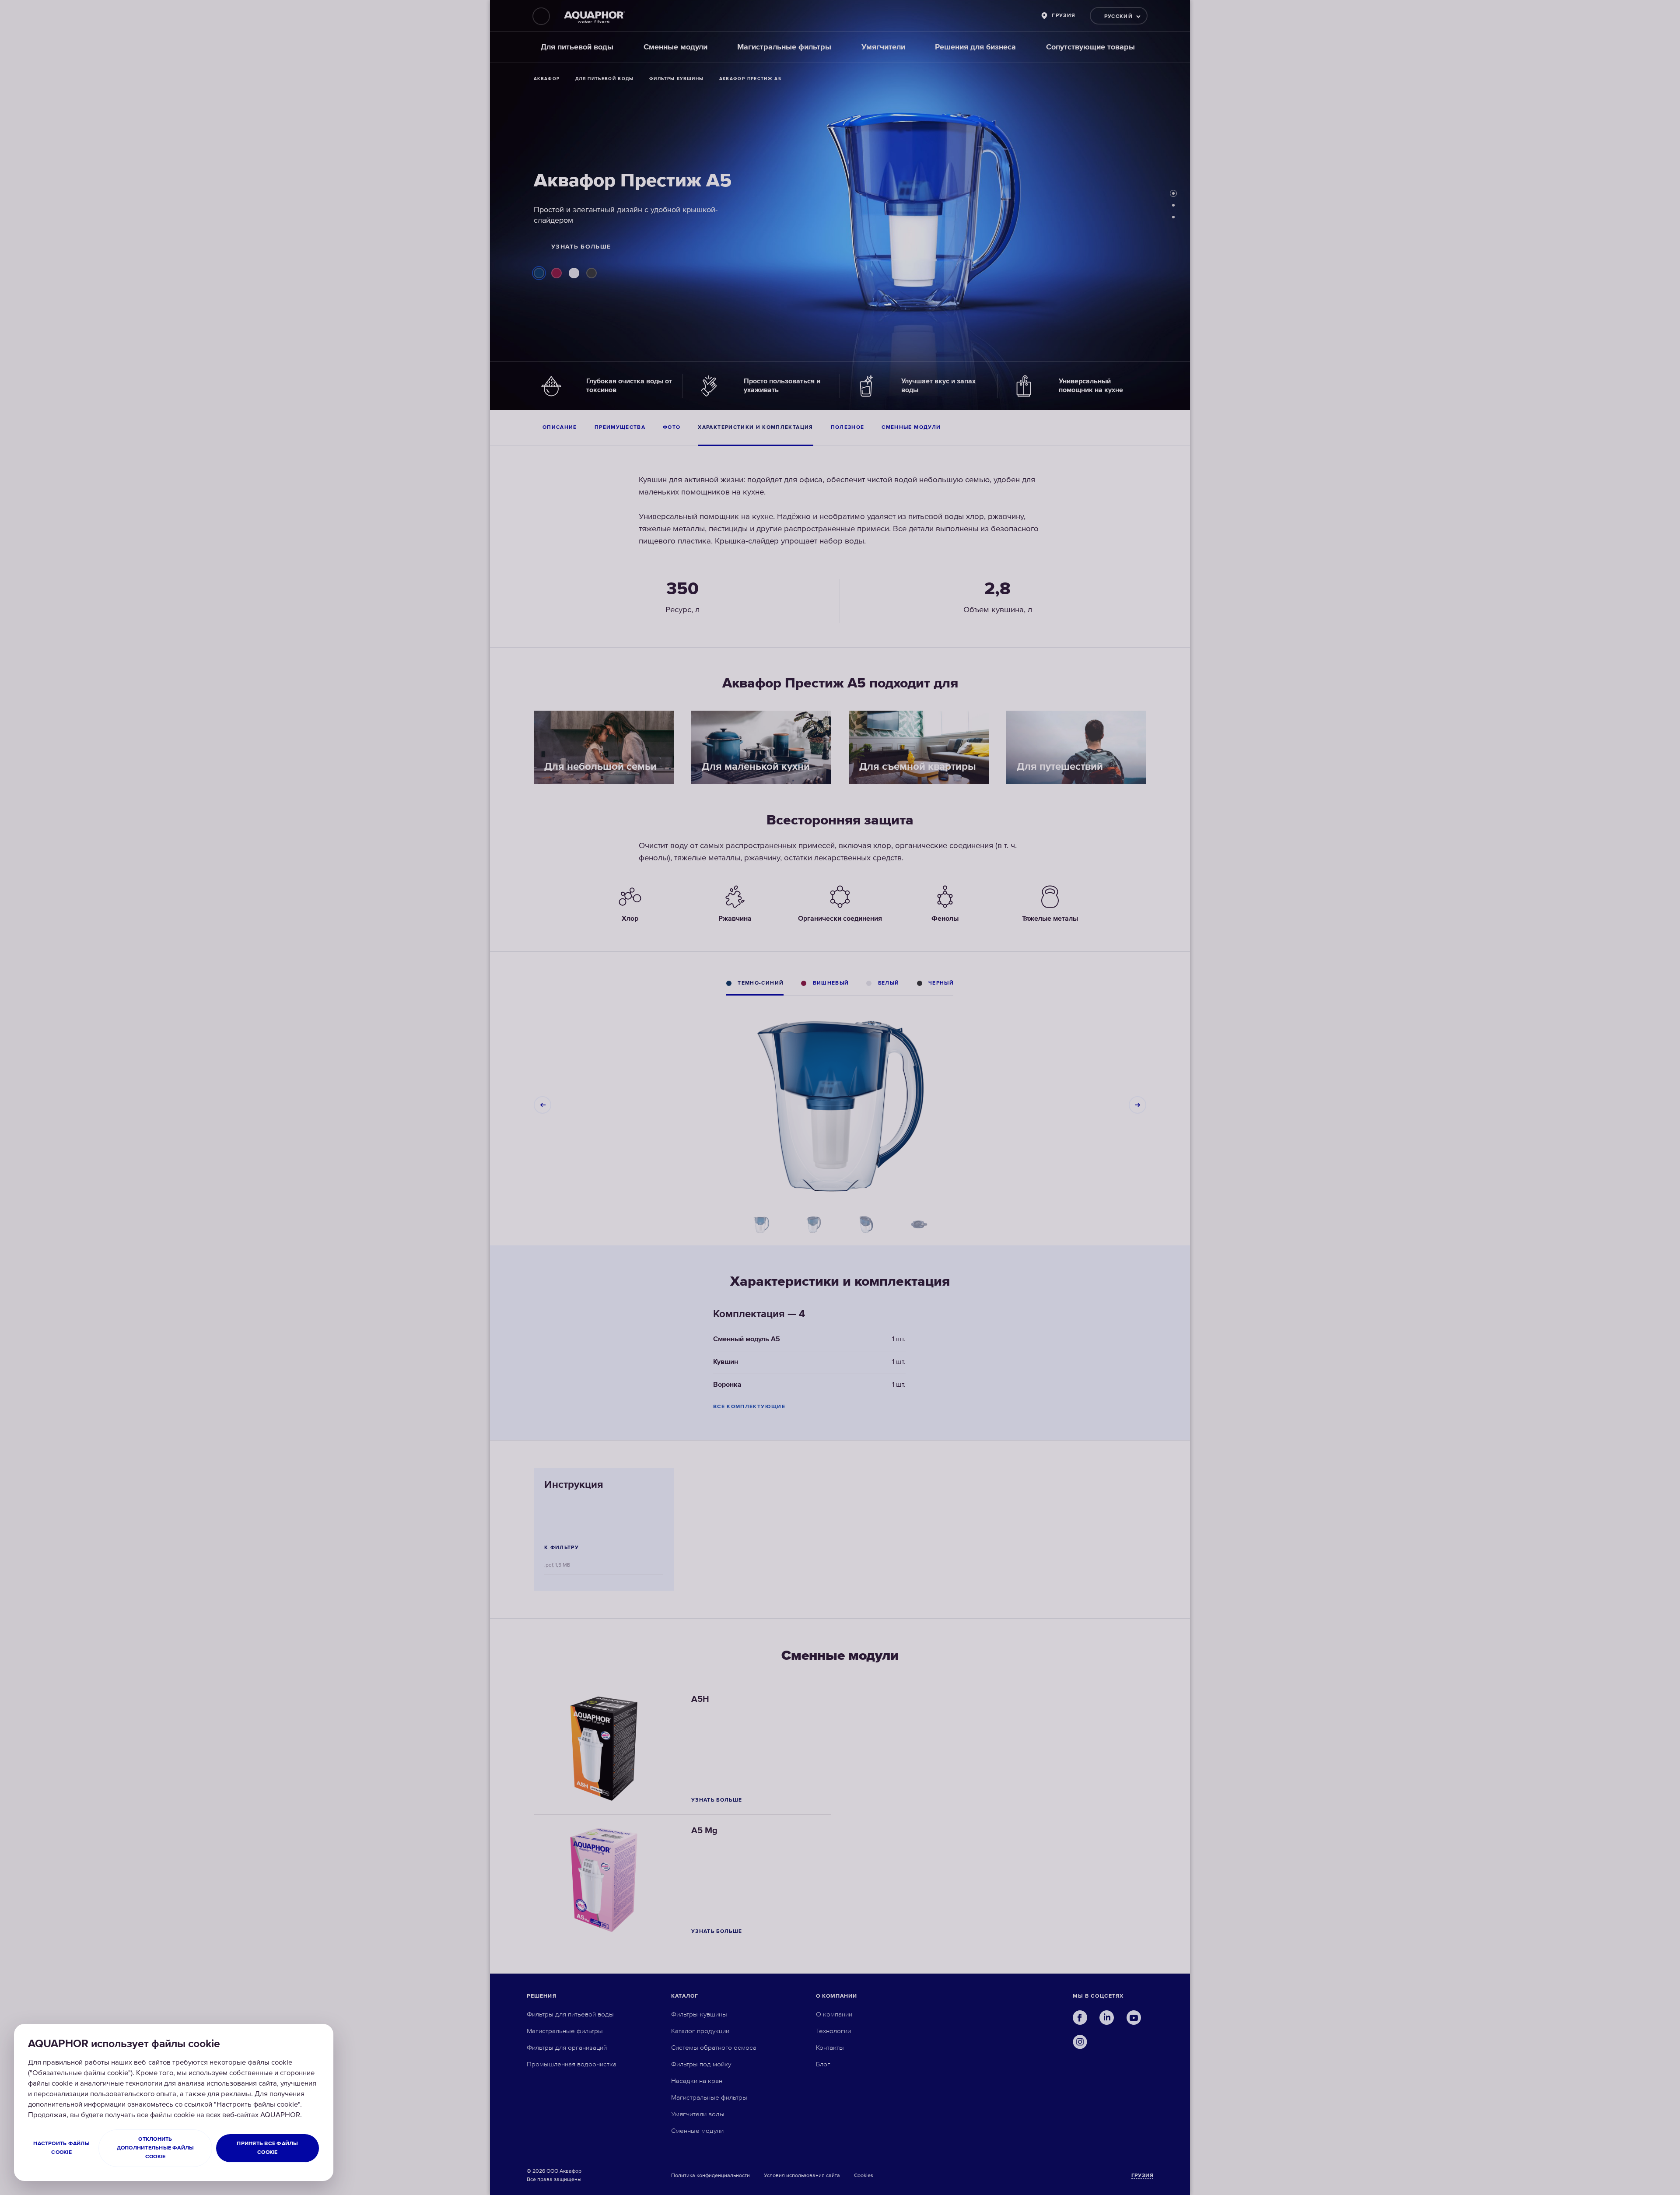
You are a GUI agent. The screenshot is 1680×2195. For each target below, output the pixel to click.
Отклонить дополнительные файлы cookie (156, 2148)
